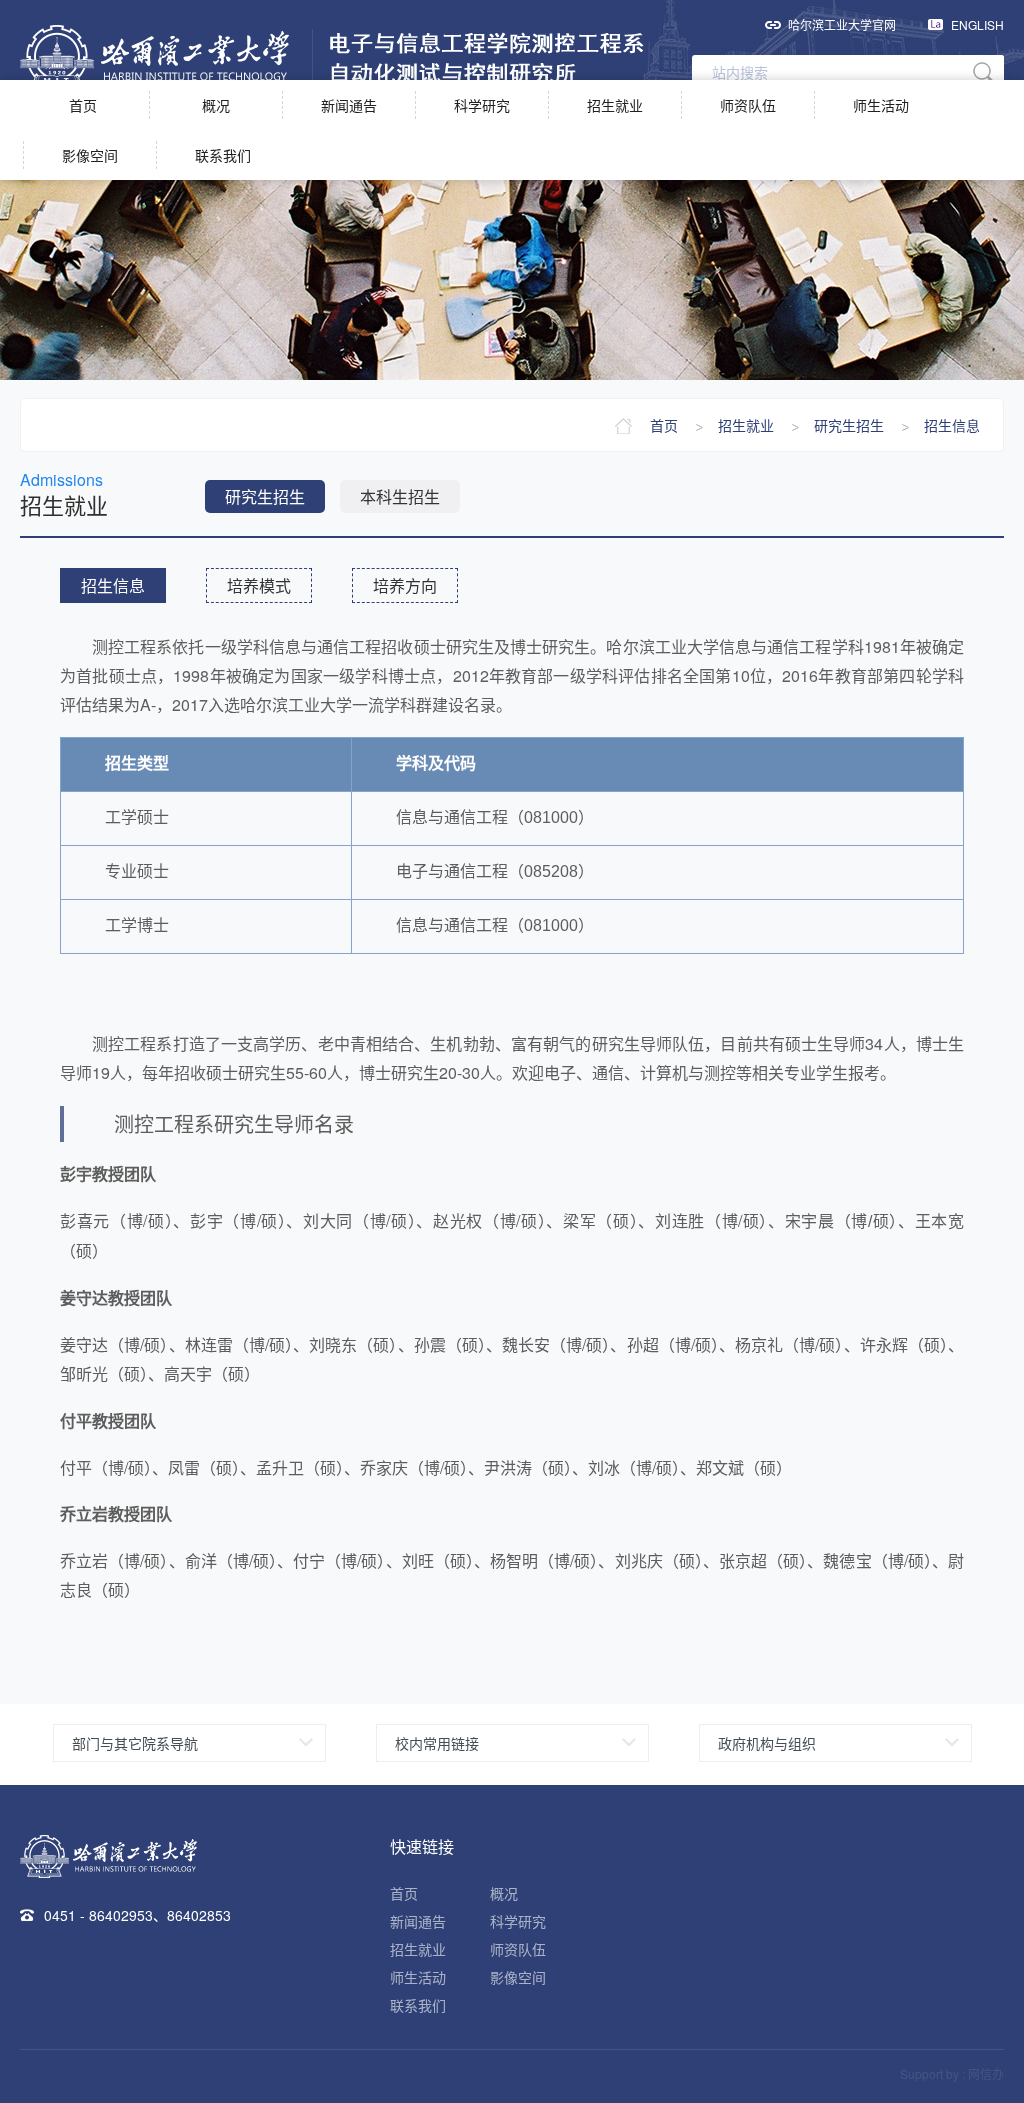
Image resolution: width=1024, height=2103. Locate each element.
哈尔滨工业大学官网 (842, 24)
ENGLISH (977, 24)
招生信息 (952, 425)
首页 (83, 105)
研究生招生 (849, 425)
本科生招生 (400, 496)
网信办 (986, 2073)
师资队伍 (748, 105)
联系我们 (223, 155)
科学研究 (482, 105)
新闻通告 (349, 105)
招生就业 (615, 105)
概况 (216, 105)
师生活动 (881, 105)
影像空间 (90, 155)
